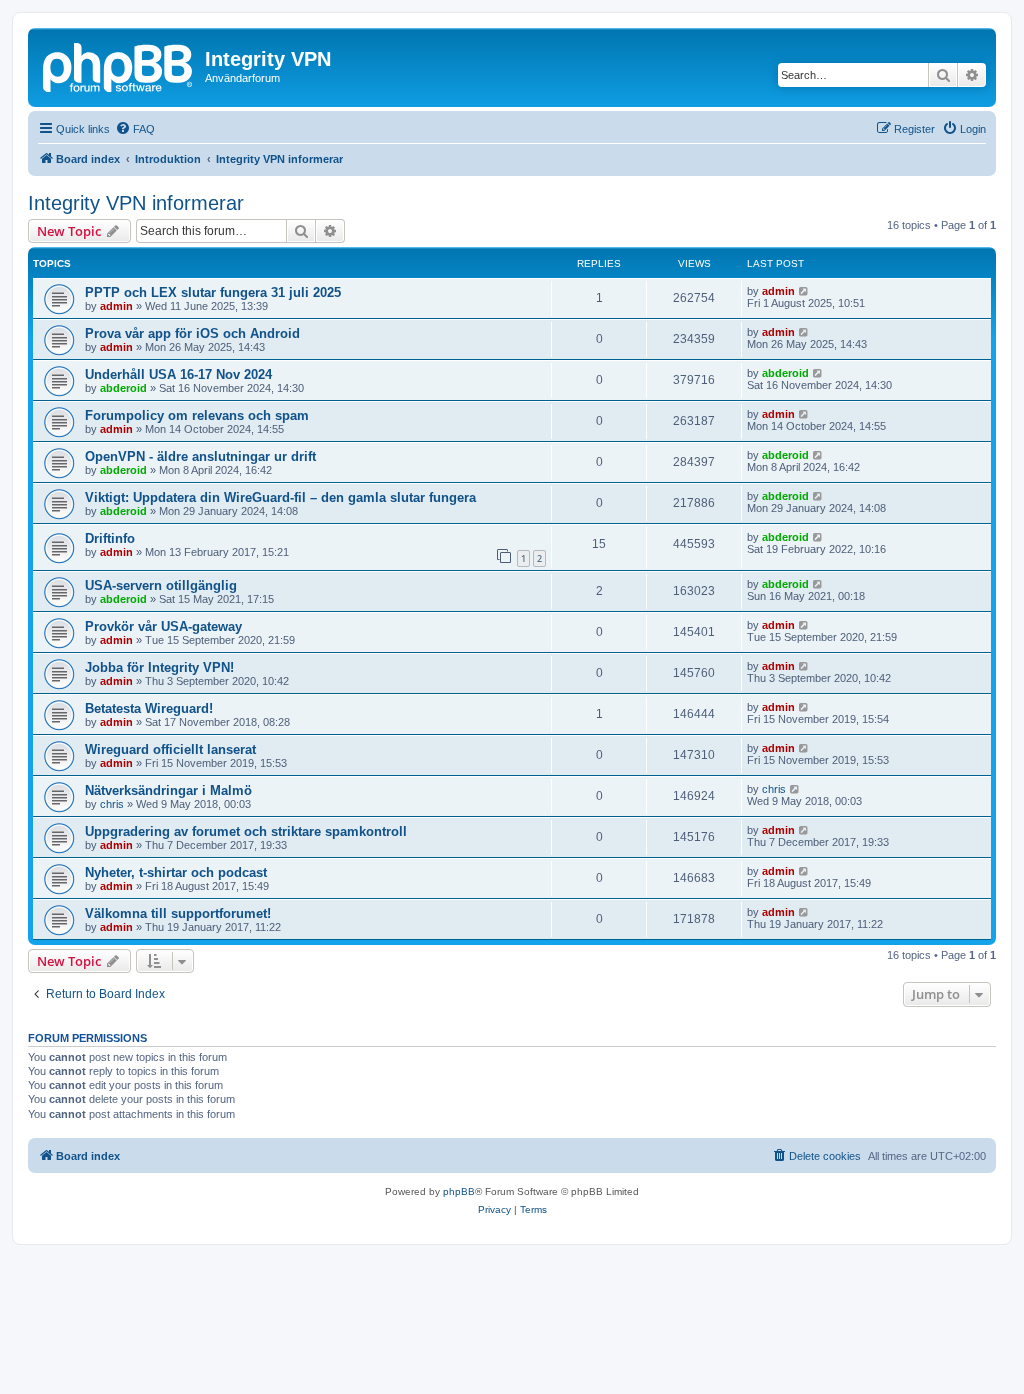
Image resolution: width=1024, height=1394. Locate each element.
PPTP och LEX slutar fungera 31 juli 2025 (213, 292)
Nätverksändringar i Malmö (168, 790)
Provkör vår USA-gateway (163, 626)
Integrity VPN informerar (136, 203)
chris (112, 804)
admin (116, 306)
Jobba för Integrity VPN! (159, 667)
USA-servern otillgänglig (161, 585)
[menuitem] (135, 129)
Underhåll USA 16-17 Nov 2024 (178, 374)
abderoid (123, 388)
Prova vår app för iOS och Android (192, 333)
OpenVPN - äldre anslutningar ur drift (200, 456)
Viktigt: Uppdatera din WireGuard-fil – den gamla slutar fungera (280, 497)
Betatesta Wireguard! (149, 708)
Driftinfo (110, 538)
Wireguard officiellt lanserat (170, 749)
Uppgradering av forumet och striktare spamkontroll (246, 831)
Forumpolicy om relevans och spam (197, 415)
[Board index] (119, 65)
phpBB (459, 1191)
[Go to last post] (804, 291)
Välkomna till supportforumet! (178, 913)
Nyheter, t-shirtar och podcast (176, 872)
